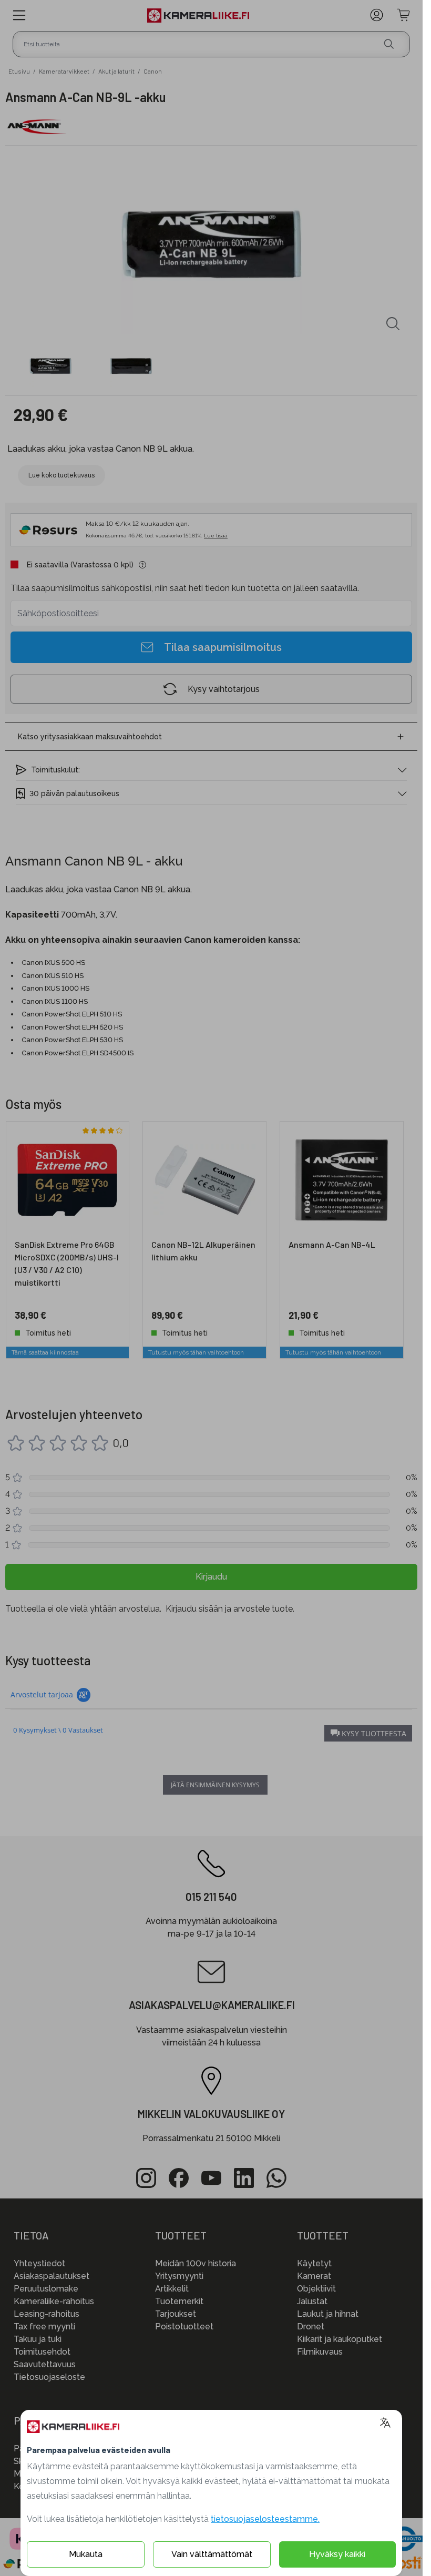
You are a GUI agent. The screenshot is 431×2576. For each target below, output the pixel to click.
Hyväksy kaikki (337, 2554)
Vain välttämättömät (212, 2554)
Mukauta (86, 2554)
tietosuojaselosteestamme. (265, 2519)
